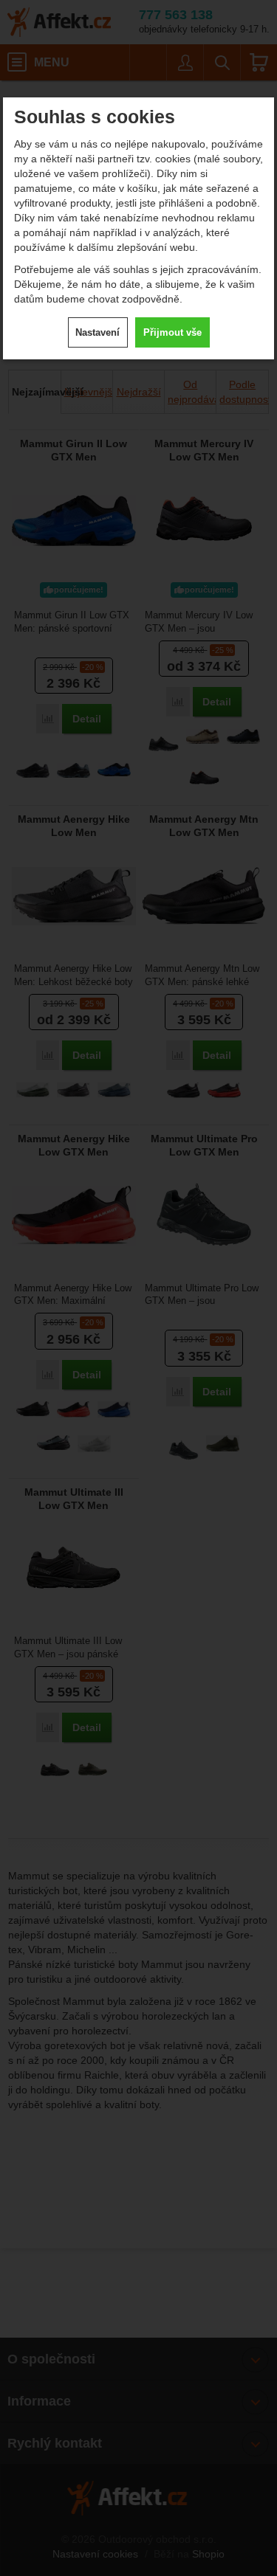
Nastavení (98, 332)
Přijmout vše (172, 332)
